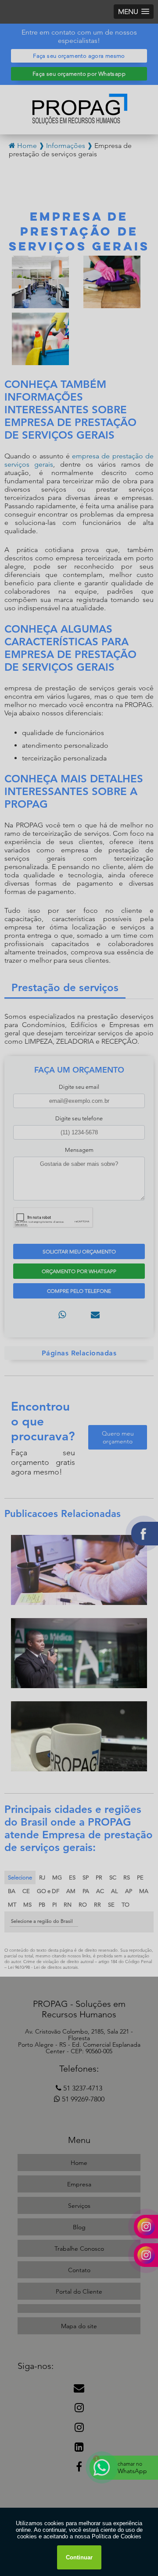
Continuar (79, 2557)
